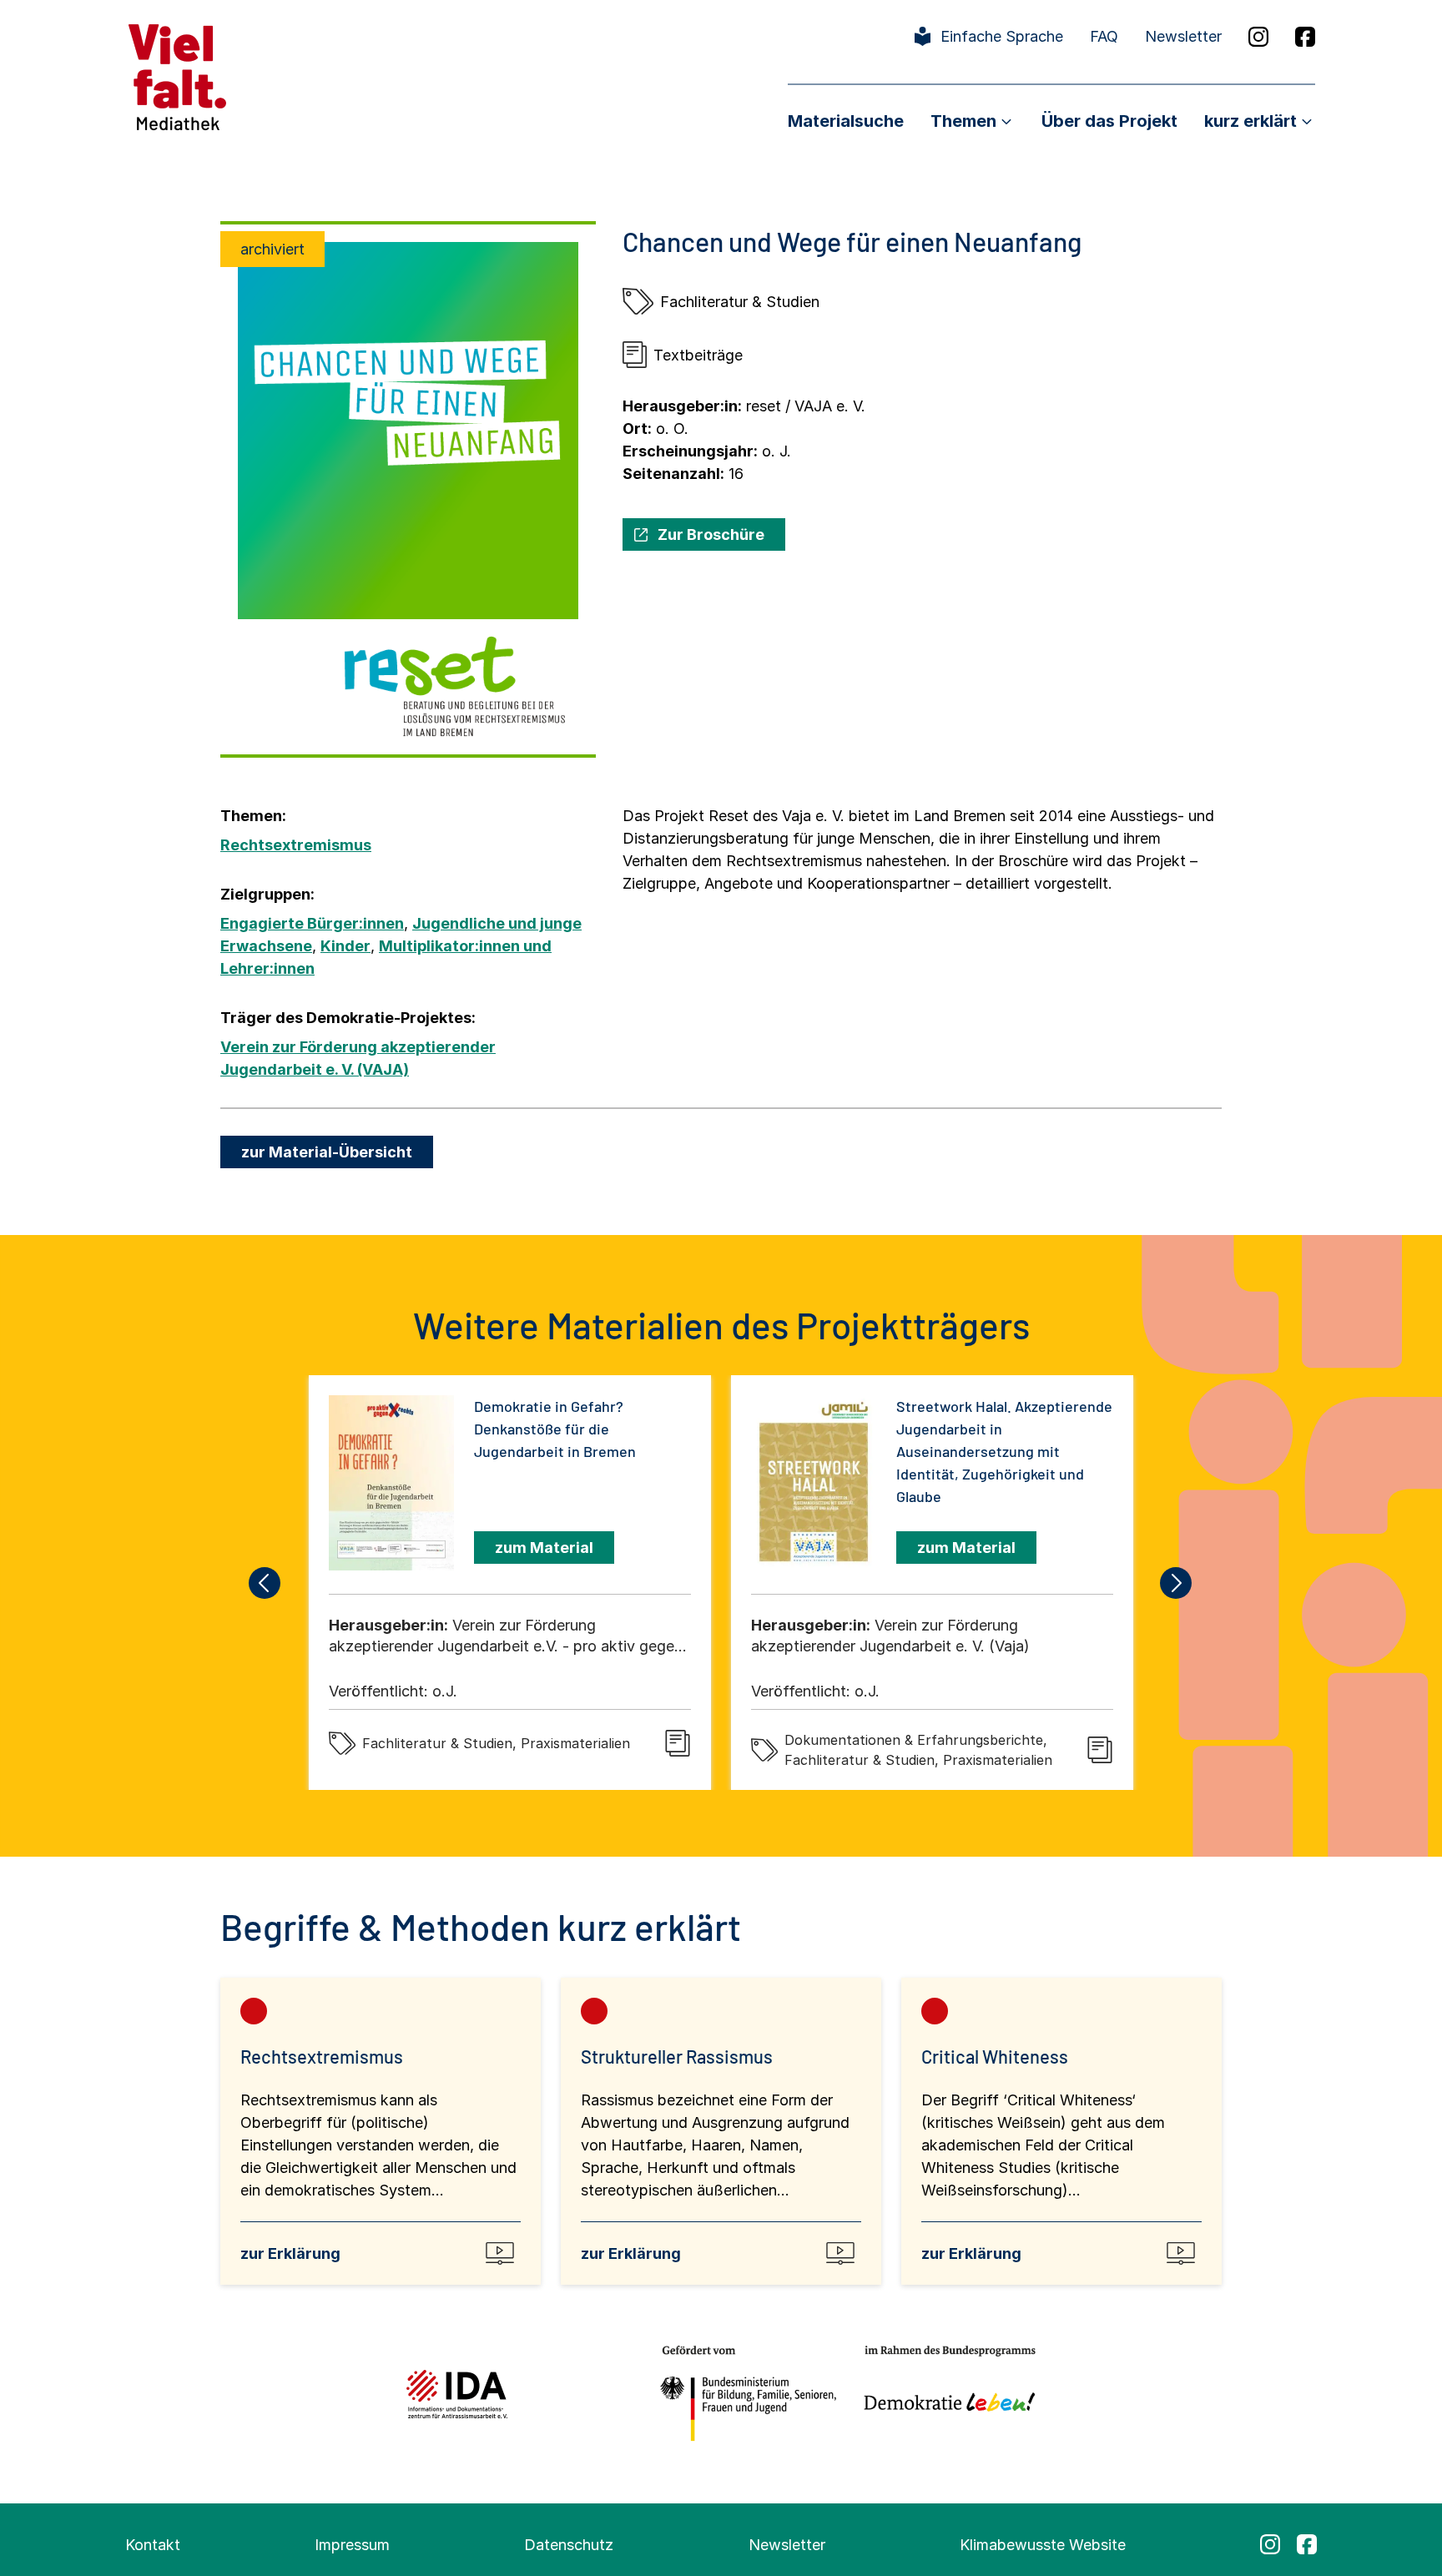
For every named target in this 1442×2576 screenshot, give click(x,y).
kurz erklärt (1250, 121)
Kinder (345, 946)
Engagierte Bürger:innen (312, 923)
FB (1305, 37)
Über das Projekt (1109, 121)
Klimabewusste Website (1043, 2545)
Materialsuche (846, 121)
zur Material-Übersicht (327, 1152)
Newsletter (1183, 36)
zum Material (544, 1548)
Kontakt (153, 2545)
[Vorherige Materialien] (265, 1583)
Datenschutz (569, 2545)
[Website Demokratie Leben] (945, 2394)
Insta (1258, 37)
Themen (963, 121)
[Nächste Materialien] (1177, 1583)
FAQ (1104, 36)
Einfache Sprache (1002, 36)
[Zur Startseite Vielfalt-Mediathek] (177, 76)
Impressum (352, 2545)
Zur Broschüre (711, 534)
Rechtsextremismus (296, 845)
